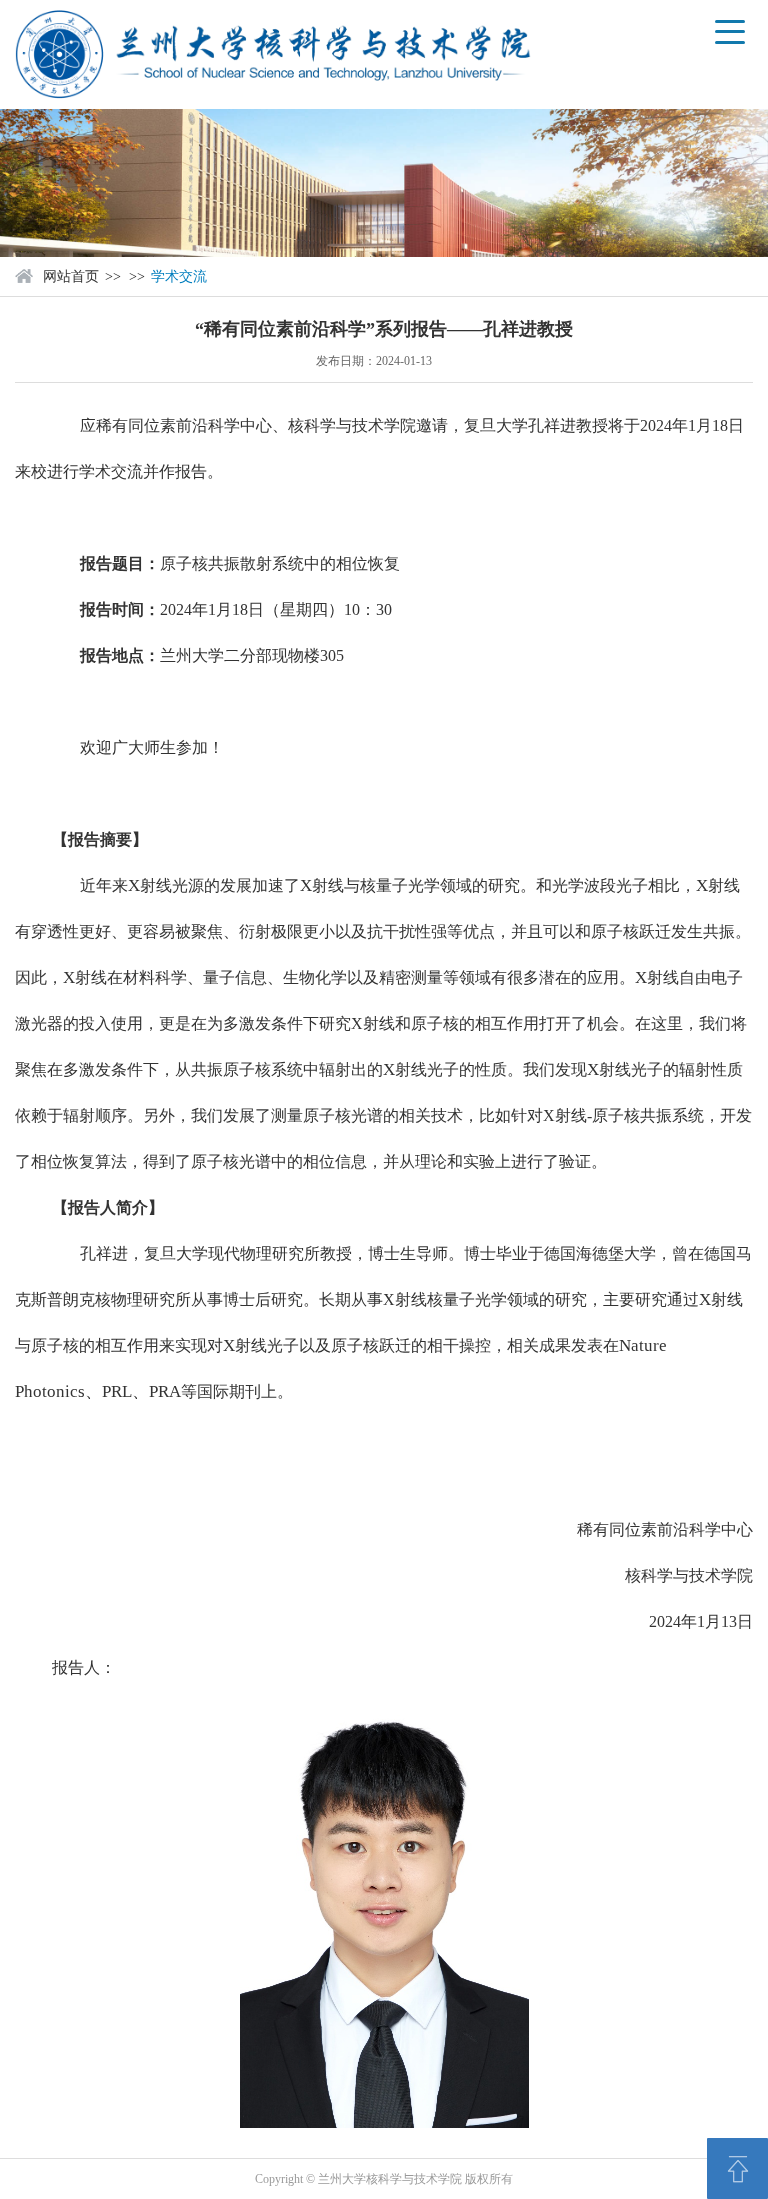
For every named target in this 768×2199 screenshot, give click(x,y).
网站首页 (71, 276)
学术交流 (179, 276)
